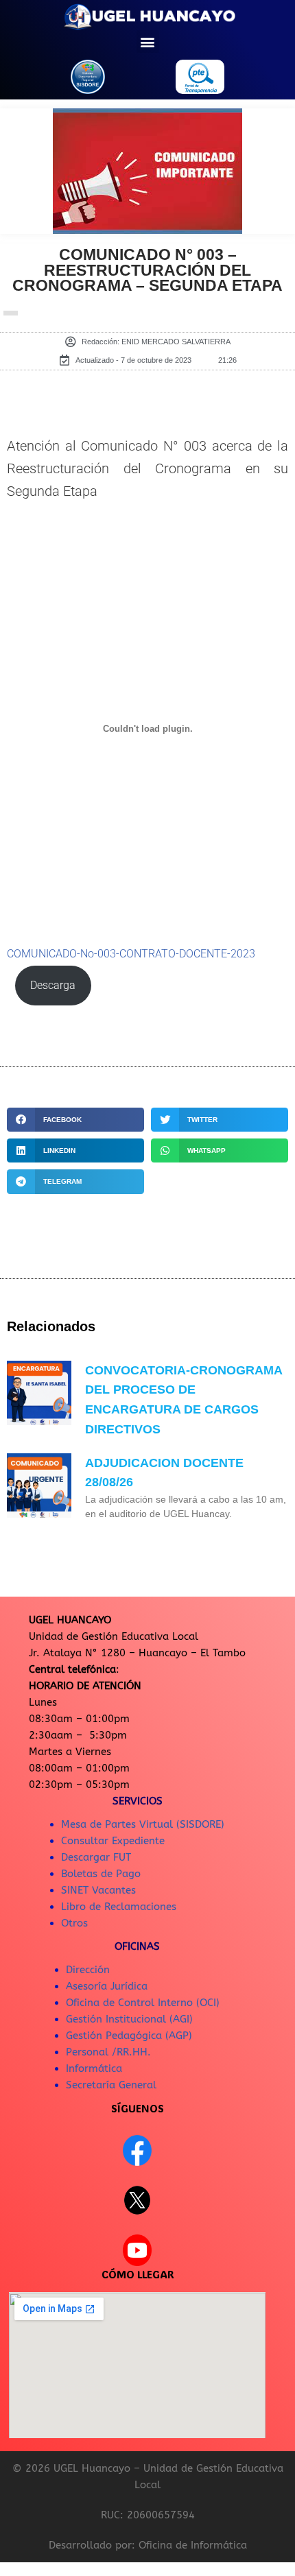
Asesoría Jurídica (107, 1986)
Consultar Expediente (113, 1841)
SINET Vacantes (98, 1890)
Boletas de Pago (101, 1874)
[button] (148, 41)
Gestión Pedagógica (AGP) (129, 2036)
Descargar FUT (96, 1857)
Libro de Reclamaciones (119, 1907)
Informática (94, 2068)
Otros (74, 1923)
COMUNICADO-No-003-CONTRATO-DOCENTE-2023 (131, 954)
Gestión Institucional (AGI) (129, 2019)
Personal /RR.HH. (108, 2052)
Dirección (88, 1970)
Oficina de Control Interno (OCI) (143, 2003)
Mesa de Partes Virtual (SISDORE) (143, 1824)
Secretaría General (111, 2085)
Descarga (53, 986)
